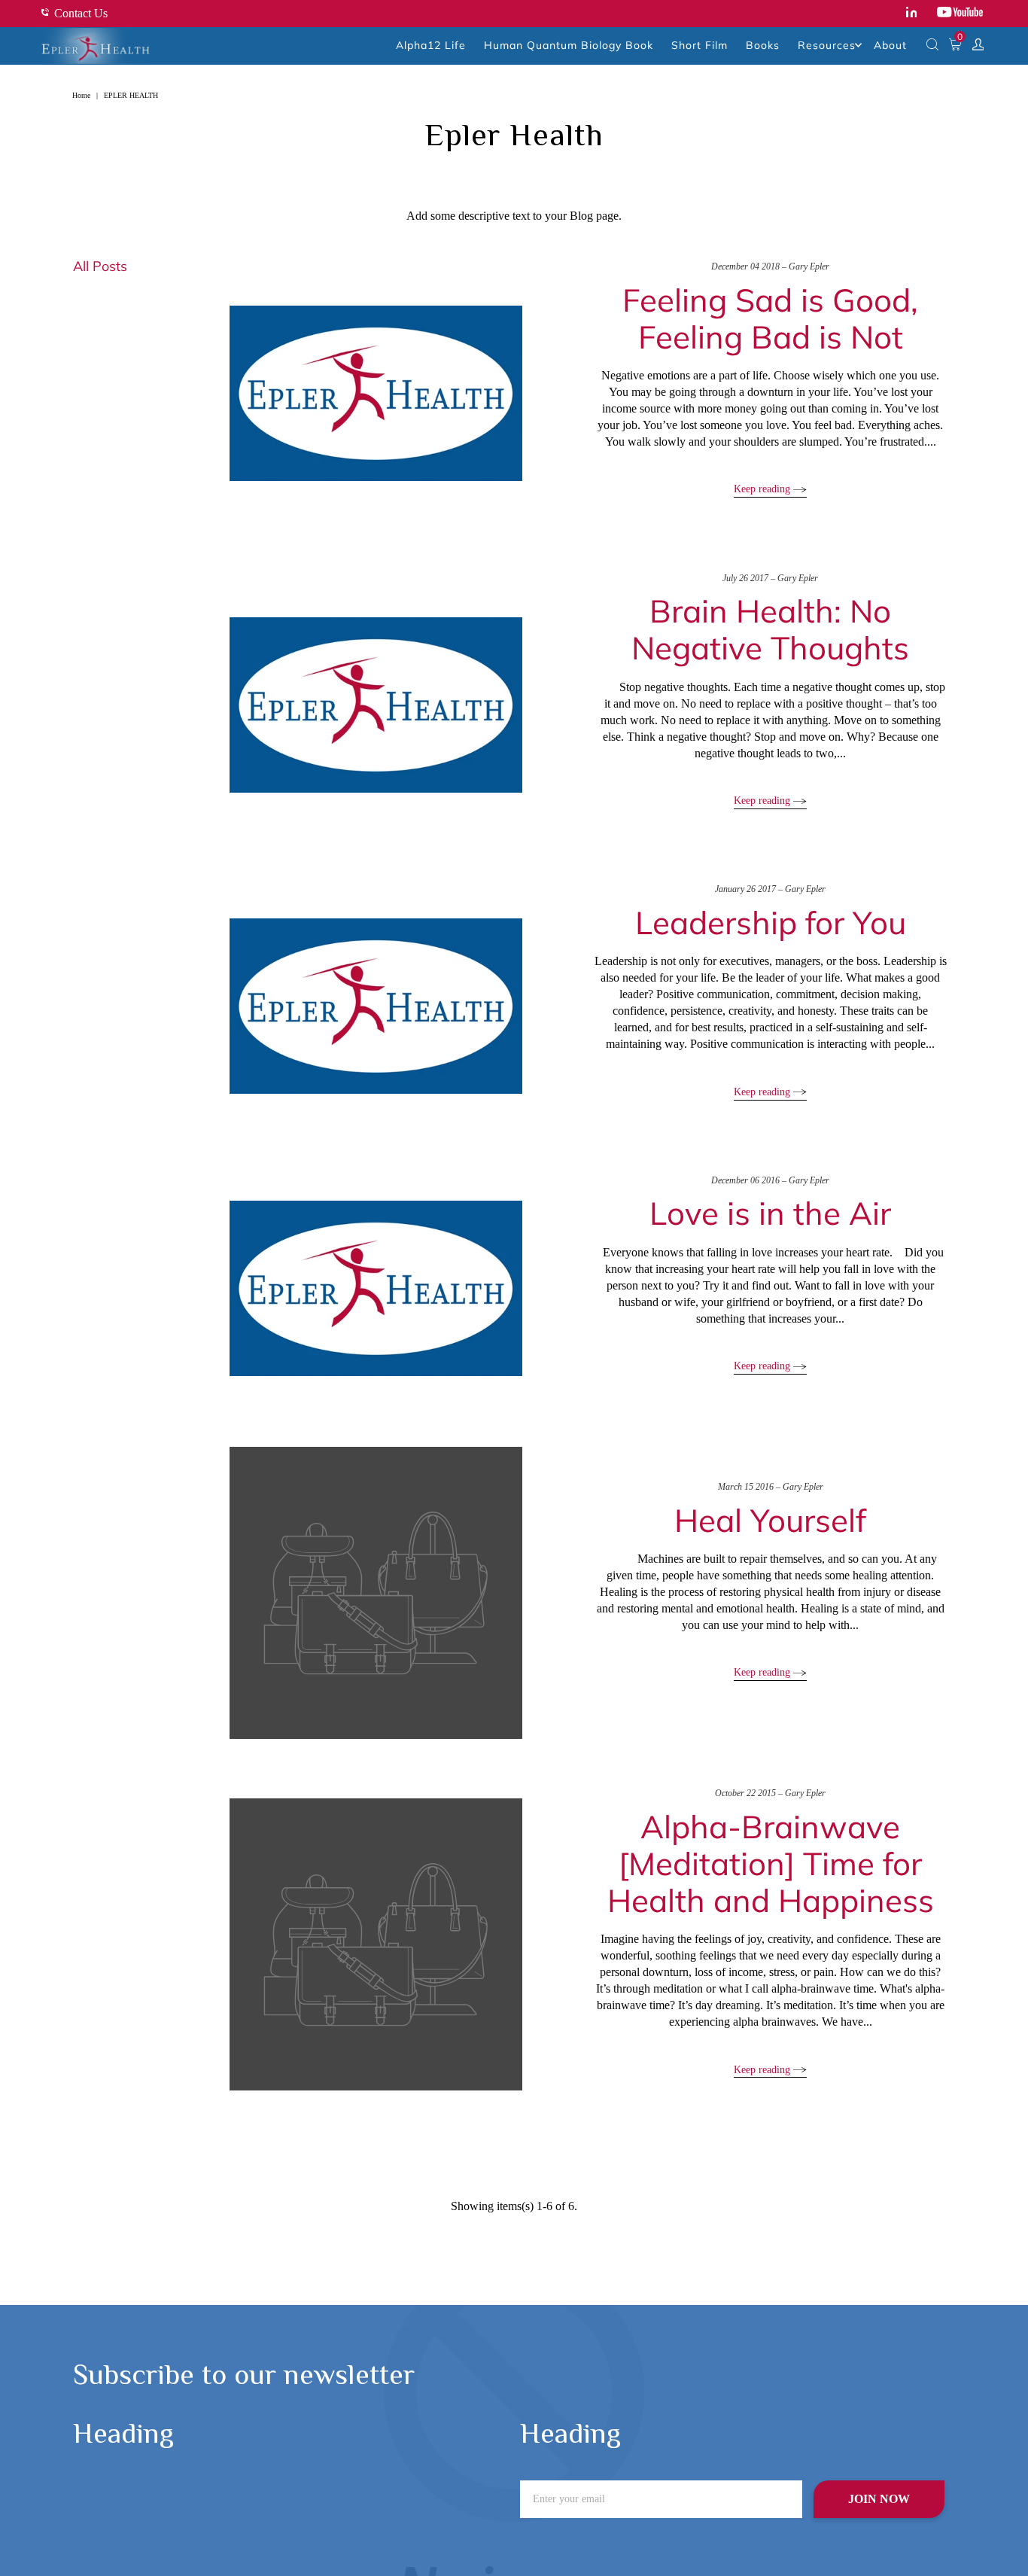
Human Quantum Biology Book (569, 45)
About (890, 45)
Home (81, 95)
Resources (827, 45)
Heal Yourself (770, 1520)
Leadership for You (771, 923)
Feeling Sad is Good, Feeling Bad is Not (770, 318)
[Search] (932, 46)
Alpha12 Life (431, 45)
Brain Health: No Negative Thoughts (770, 629)
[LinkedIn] (912, 14)
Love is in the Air (770, 1213)
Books (763, 45)
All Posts (100, 266)
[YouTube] (960, 14)
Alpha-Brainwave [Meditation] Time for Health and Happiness (771, 1863)
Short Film (700, 45)
